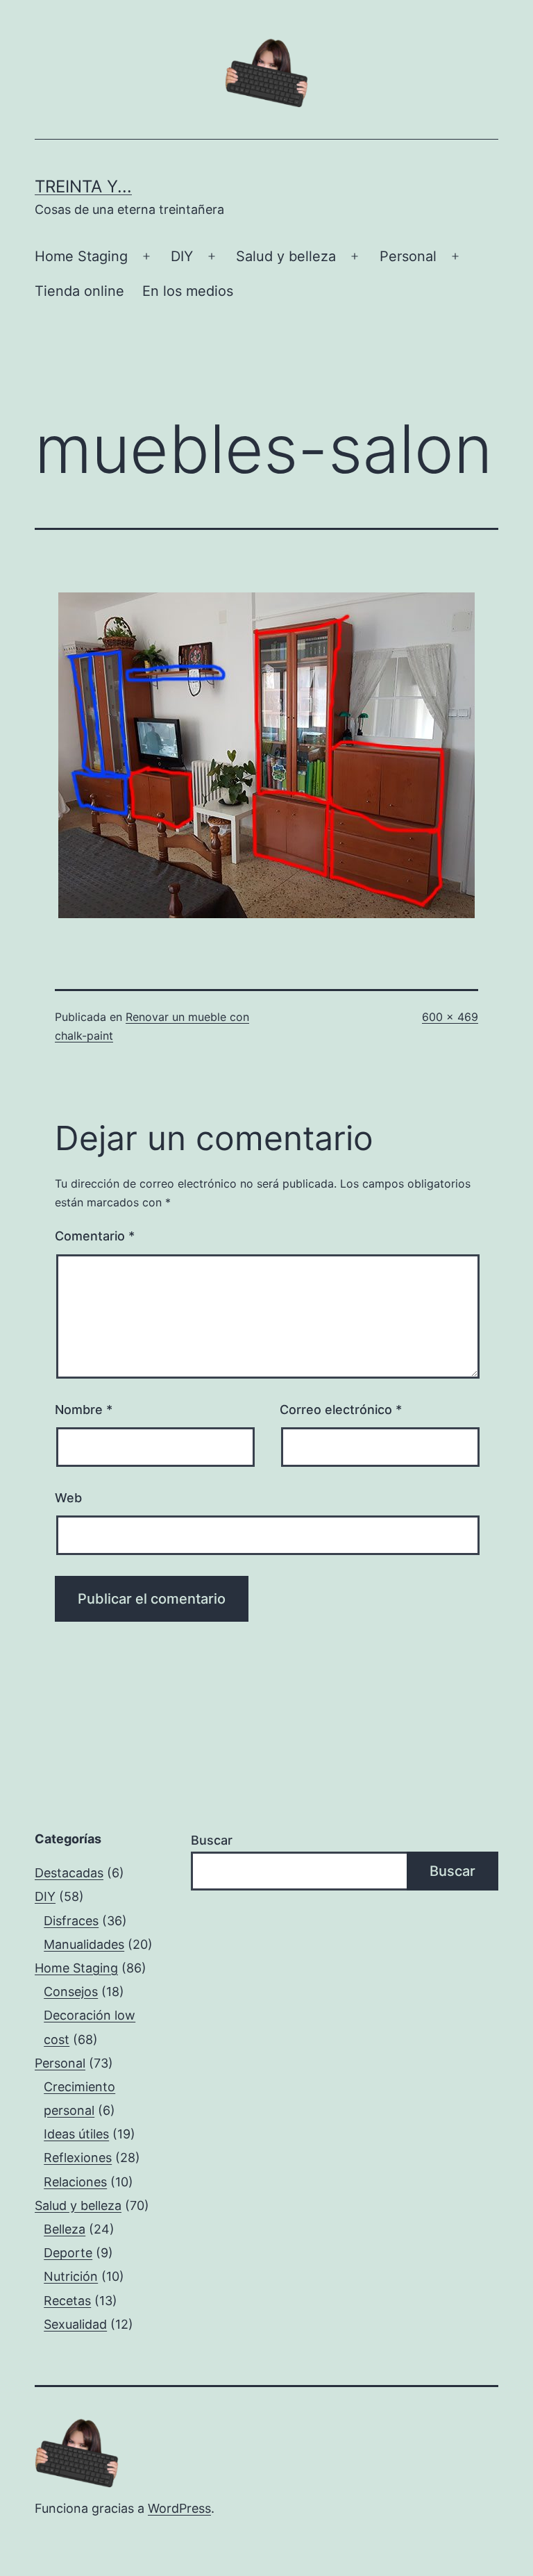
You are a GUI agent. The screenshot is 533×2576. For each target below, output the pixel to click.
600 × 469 (450, 1017)
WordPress (179, 2508)
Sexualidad (75, 2324)
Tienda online (79, 291)
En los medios (188, 291)
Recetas (67, 2301)
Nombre (84, 1410)
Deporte (68, 2253)
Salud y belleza (286, 256)
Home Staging (81, 256)
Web (68, 1498)
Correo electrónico (341, 1410)
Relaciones (75, 2182)
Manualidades (84, 1944)
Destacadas (69, 1873)
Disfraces (71, 1921)
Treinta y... (83, 186)
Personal (408, 256)
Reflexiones (78, 2158)
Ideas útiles (76, 2134)
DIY (182, 256)
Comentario (95, 1236)
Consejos (71, 1992)
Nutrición (71, 2276)
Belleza (65, 2229)
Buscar (212, 1840)
